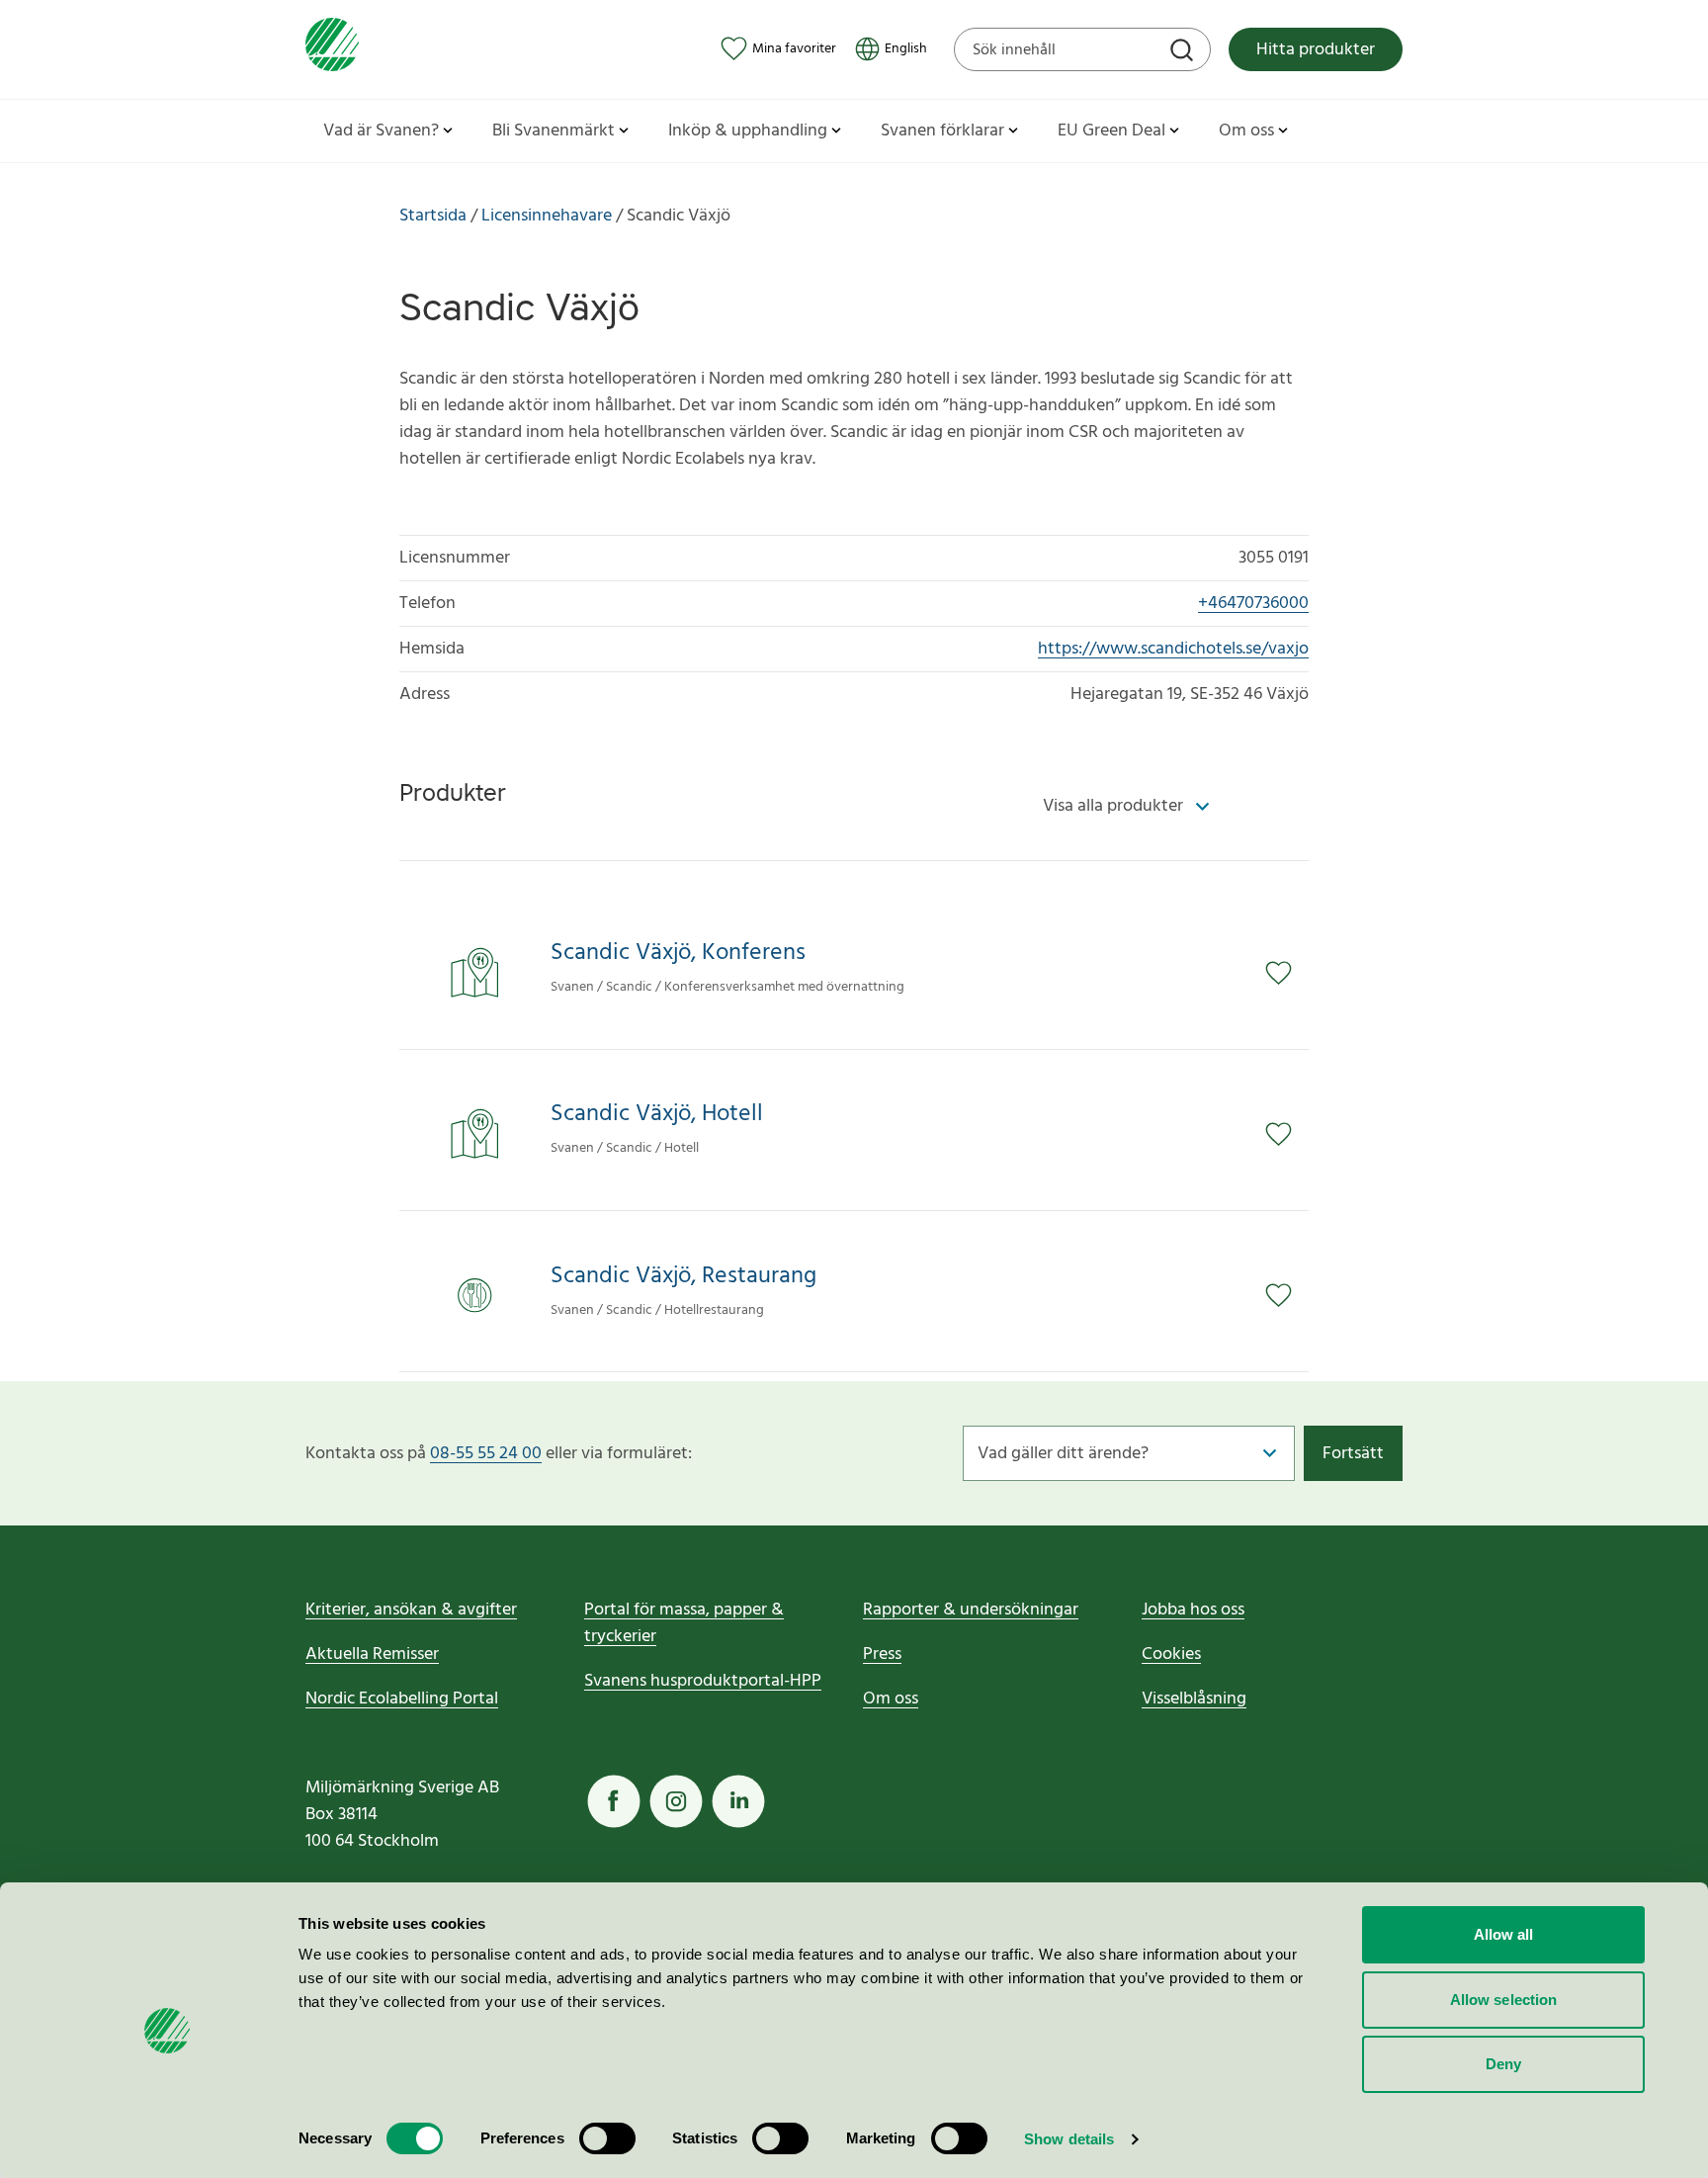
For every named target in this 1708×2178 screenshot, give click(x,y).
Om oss (891, 1699)
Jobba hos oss (1193, 1610)
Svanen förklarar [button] (942, 131)
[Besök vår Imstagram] (676, 1801)
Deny (1503, 2064)
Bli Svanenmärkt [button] (554, 131)
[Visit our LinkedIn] (738, 1801)
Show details (1069, 2139)
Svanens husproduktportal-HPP (703, 1681)
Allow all (1504, 1934)
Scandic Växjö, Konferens (678, 954)
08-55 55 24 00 (486, 1454)
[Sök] (1184, 52)
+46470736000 (1253, 604)
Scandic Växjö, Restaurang (683, 1277)
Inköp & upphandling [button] (748, 131)
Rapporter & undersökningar (971, 1610)
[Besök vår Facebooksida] (614, 1801)
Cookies (1171, 1655)
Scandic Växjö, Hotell (657, 1115)
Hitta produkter (1316, 50)
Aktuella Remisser (372, 1655)
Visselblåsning (1194, 1699)
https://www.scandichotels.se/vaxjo (1173, 649)
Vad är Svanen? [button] (381, 131)
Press (882, 1655)
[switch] (607, 2138)
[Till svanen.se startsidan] (332, 49)
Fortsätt (1353, 1454)
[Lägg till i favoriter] (1287, 973)
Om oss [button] (1246, 131)
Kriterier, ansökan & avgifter (411, 1610)
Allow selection (1504, 2000)
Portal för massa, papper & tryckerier (684, 1623)
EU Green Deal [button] (1111, 131)
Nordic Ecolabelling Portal (402, 1699)
